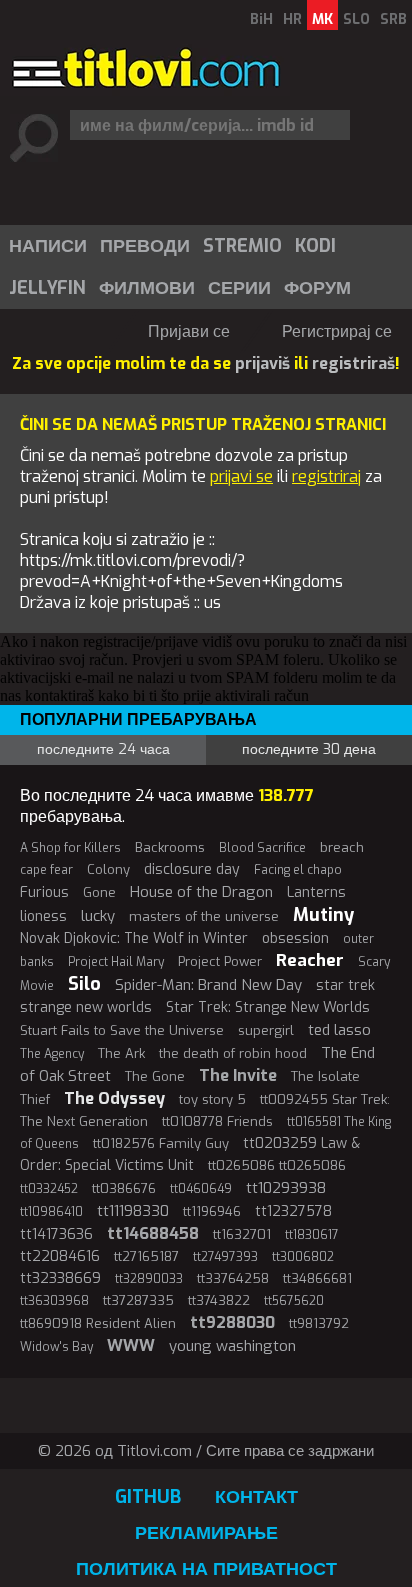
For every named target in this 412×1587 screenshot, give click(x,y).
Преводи (145, 246)
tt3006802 (303, 1257)
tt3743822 (219, 1300)
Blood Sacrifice (262, 848)
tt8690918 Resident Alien (98, 1323)
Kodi (315, 246)
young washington (232, 1346)
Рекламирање (206, 1533)
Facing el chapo (298, 870)
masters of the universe (204, 916)
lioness (43, 916)
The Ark (121, 1053)
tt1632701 (242, 1234)
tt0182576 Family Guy (161, 1143)
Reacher (310, 960)
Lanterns (316, 892)
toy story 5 (212, 1099)
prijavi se (241, 476)
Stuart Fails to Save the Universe (122, 1030)
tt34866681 (317, 1278)
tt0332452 (49, 1189)
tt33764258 (233, 1278)
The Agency (52, 1054)
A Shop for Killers (70, 848)
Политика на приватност (206, 1569)
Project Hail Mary (116, 962)
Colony (108, 869)
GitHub (148, 1497)
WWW (131, 1345)
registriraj (326, 476)
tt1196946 (212, 1211)
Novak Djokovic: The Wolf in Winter (134, 938)
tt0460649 (201, 1189)
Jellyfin (47, 288)
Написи (48, 246)
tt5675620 (294, 1301)
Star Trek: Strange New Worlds (268, 1007)
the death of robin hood (233, 1053)
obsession (295, 938)
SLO (356, 19)
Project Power (220, 961)
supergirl (266, 1030)
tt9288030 (232, 1322)
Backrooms (170, 847)
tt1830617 (312, 1235)
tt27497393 (225, 1257)
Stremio (242, 246)
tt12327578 (293, 1211)
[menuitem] (47, 246)
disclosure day (192, 869)
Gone (99, 892)
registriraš (353, 363)
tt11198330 (133, 1211)
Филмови (147, 288)
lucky (98, 916)
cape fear (46, 870)
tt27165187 (146, 1256)
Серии (239, 288)
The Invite (238, 1075)
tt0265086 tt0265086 (277, 1165)
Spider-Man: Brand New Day (208, 985)
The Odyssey (114, 1098)
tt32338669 (60, 1278)
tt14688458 (153, 1233)
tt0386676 (124, 1188)
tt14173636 (56, 1234)
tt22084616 (60, 1256)
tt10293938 (286, 1188)
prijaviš (262, 363)
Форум (317, 288)
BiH (261, 19)
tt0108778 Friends (217, 1121)
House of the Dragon (201, 892)
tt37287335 (138, 1300)
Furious (44, 892)
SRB (393, 19)
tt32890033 (149, 1279)
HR (292, 19)
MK (322, 19)
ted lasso (339, 1030)
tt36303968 (54, 1301)
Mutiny (323, 915)
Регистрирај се (337, 331)
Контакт (256, 1497)
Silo (84, 984)
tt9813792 (319, 1323)
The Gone (155, 1076)
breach (342, 847)
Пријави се (189, 331)
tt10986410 (51, 1212)
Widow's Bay (56, 1347)
